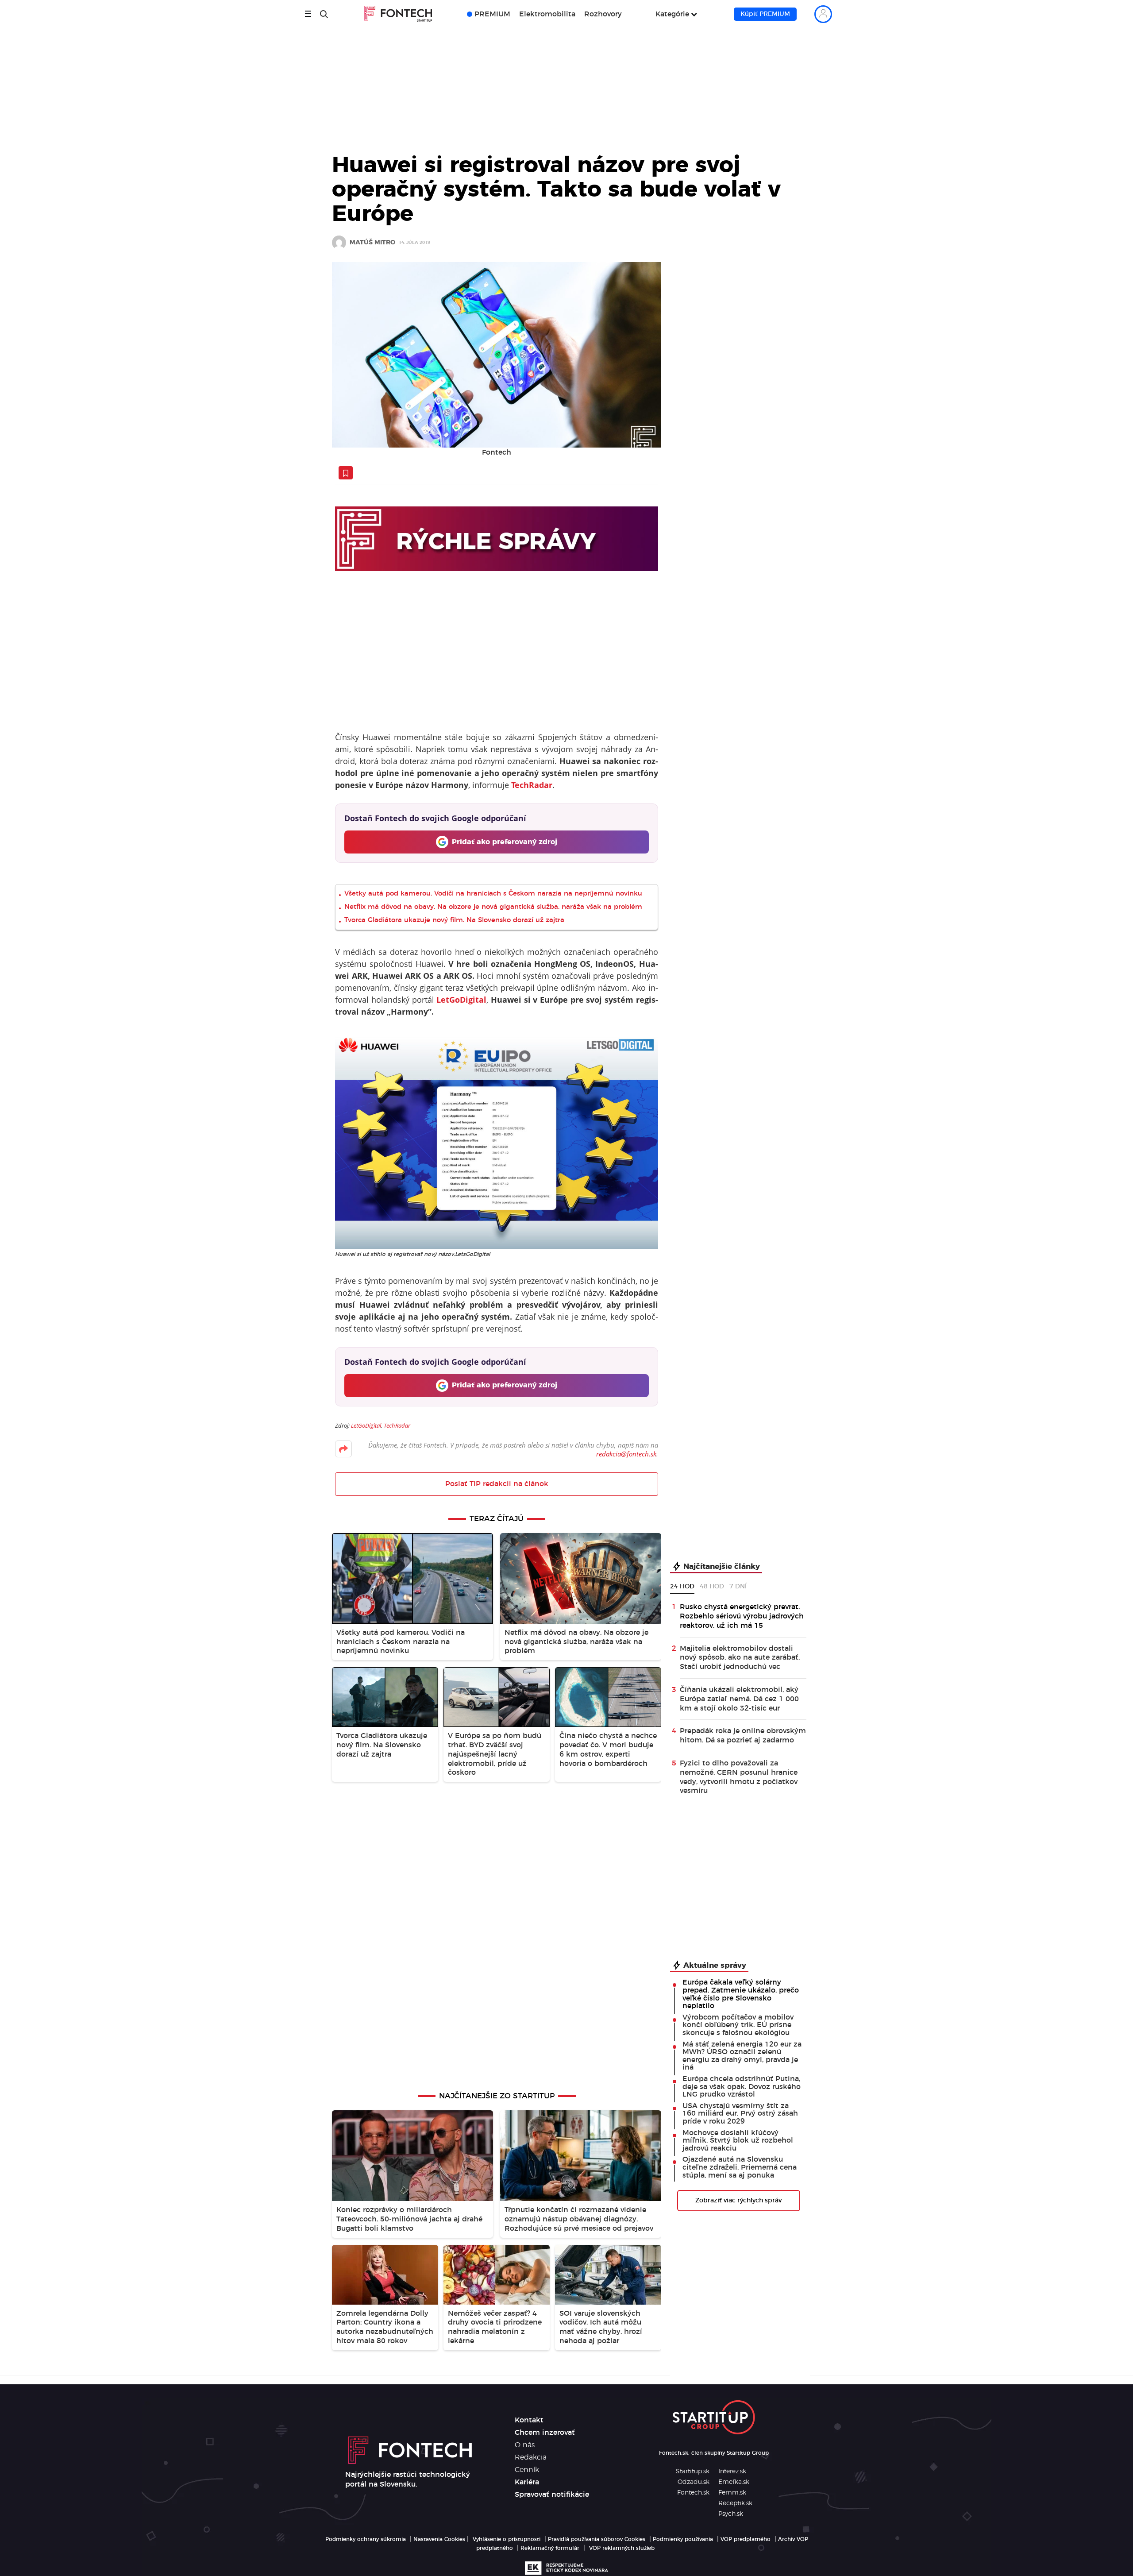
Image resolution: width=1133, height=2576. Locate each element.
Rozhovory (603, 14)
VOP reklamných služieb (622, 2548)
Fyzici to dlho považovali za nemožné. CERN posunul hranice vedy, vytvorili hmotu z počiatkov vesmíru (739, 1777)
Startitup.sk (693, 2472)
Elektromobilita (547, 14)
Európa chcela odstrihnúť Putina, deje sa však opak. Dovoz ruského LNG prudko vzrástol (742, 2087)
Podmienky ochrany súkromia (366, 2539)
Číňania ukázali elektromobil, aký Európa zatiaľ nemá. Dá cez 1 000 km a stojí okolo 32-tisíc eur (739, 1699)
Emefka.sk (734, 2482)
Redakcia (531, 2457)
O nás (525, 2445)
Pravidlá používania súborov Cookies (597, 2539)
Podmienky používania (683, 2539)
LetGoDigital (366, 1425)
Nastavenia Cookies (439, 2539)
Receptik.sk (735, 2503)
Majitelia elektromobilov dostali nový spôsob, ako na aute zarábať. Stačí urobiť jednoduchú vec (740, 1658)
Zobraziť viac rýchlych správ (738, 2201)
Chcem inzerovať (545, 2433)
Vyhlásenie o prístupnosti (507, 2539)
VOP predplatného (746, 2539)
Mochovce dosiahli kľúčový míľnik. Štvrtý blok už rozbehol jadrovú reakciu (738, 2141)
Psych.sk (731, 2514)
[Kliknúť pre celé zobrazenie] (497, 355)
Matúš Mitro (372, 243)
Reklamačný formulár (550, 2548)
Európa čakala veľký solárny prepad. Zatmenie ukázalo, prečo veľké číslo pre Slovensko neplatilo (741, 1994)
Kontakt (529, 2420)
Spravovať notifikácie (552, 2495)
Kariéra (527, 2482)
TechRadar (397, 1425)
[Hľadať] (324, 14)
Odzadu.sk (694, 2482)
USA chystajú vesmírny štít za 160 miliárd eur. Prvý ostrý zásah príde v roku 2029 (740, 2114)
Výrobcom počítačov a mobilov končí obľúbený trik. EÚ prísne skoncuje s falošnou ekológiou (738, 2025)
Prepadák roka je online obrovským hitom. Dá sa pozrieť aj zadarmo (743, 1736)
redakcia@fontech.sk (626, 1454)
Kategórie (672, 14)
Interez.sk (732, 2472)
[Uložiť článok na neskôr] (346, 473)
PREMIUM (492, 14)
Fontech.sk (693, 2493)
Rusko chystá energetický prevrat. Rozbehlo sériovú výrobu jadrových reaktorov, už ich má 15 (742, 1616)
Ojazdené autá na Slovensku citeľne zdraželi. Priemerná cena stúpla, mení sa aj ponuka (740, 2167)
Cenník (527, 2470)
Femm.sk (732, 2493)
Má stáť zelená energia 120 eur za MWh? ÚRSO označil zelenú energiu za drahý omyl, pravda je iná (742, 2056)
